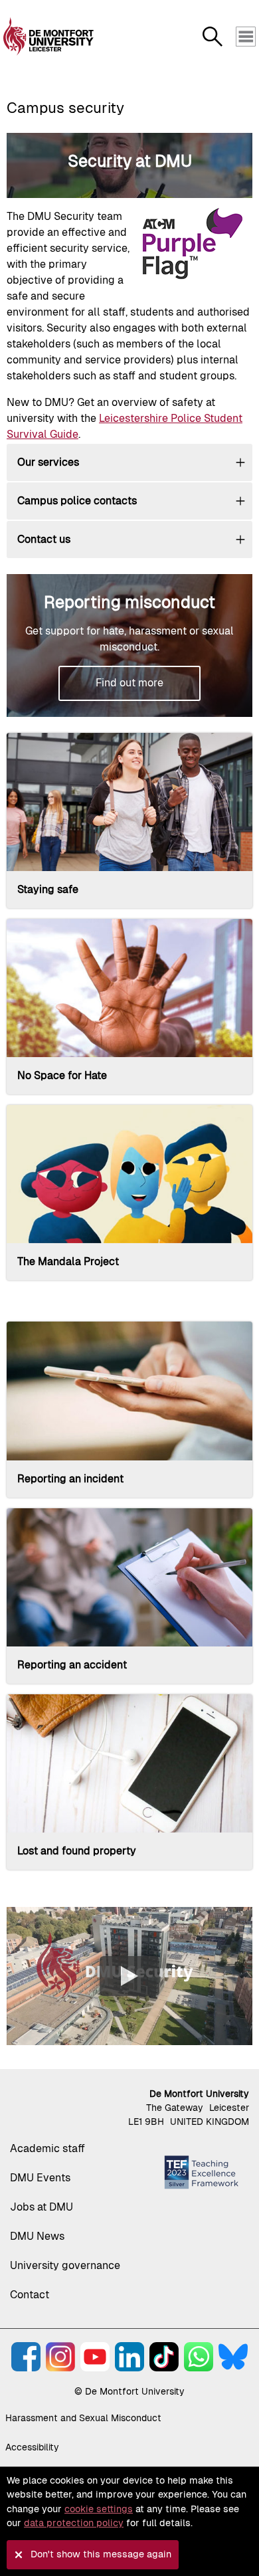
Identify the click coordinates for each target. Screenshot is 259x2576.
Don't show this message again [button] (101, 2554)
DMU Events (40, 2178)
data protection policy (74, 2523)
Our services (48, 462)
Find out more (129, 683)
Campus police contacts (77, 501)
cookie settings (99, 2509)
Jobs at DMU (42, 2207)
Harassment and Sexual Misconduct (83, 2418)
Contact (30, 2295)
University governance (65, 2265)
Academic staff (47, 2148)
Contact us (44, 539)
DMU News (37, 2236)
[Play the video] (129, 1976)
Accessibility (32, 2447)
